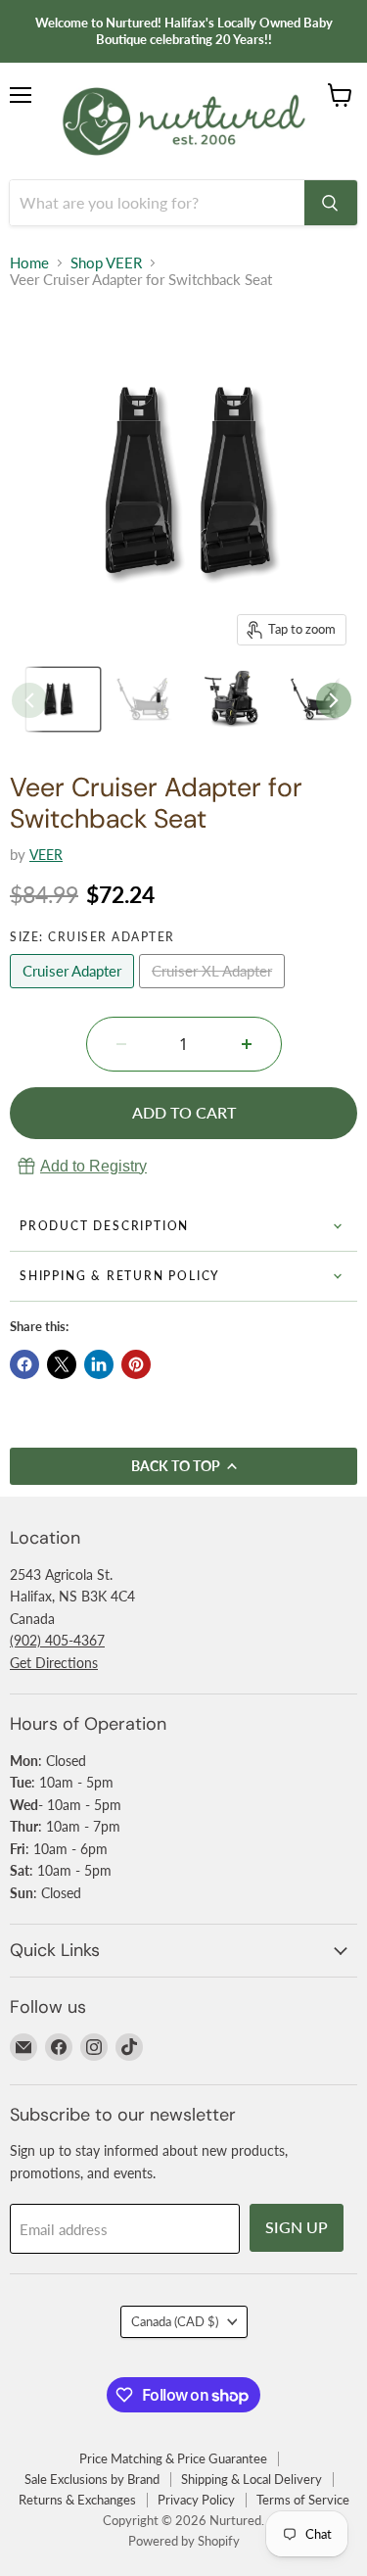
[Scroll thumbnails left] (29, 700)
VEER (46, 855)
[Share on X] (62, 1364)
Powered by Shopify (184, 2541)
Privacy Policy (196, 2500)
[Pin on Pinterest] (136, 1364)
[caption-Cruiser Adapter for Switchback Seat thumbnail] (150, 699)
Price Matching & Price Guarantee (173, 2458)
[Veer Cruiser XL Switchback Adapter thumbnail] (63, 699)
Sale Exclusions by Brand (92, 2479)
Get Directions (54, 1663)
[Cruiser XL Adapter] (214, 992)
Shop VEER (106, 263)
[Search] (331, 203)
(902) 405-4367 (57, 1640)
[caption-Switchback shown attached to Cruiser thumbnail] (237, 699)
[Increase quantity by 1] (247, 1044)
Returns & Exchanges (77, 2500)
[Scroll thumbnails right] (334, 700)
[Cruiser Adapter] (74, 992)
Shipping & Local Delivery (252, 2479)
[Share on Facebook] (24, 1364)
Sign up (297, 2227)
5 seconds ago (93, 1166)
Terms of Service (303, 2500)
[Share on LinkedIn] (99, 1364)
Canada (175, 2321)
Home (29, 263)
